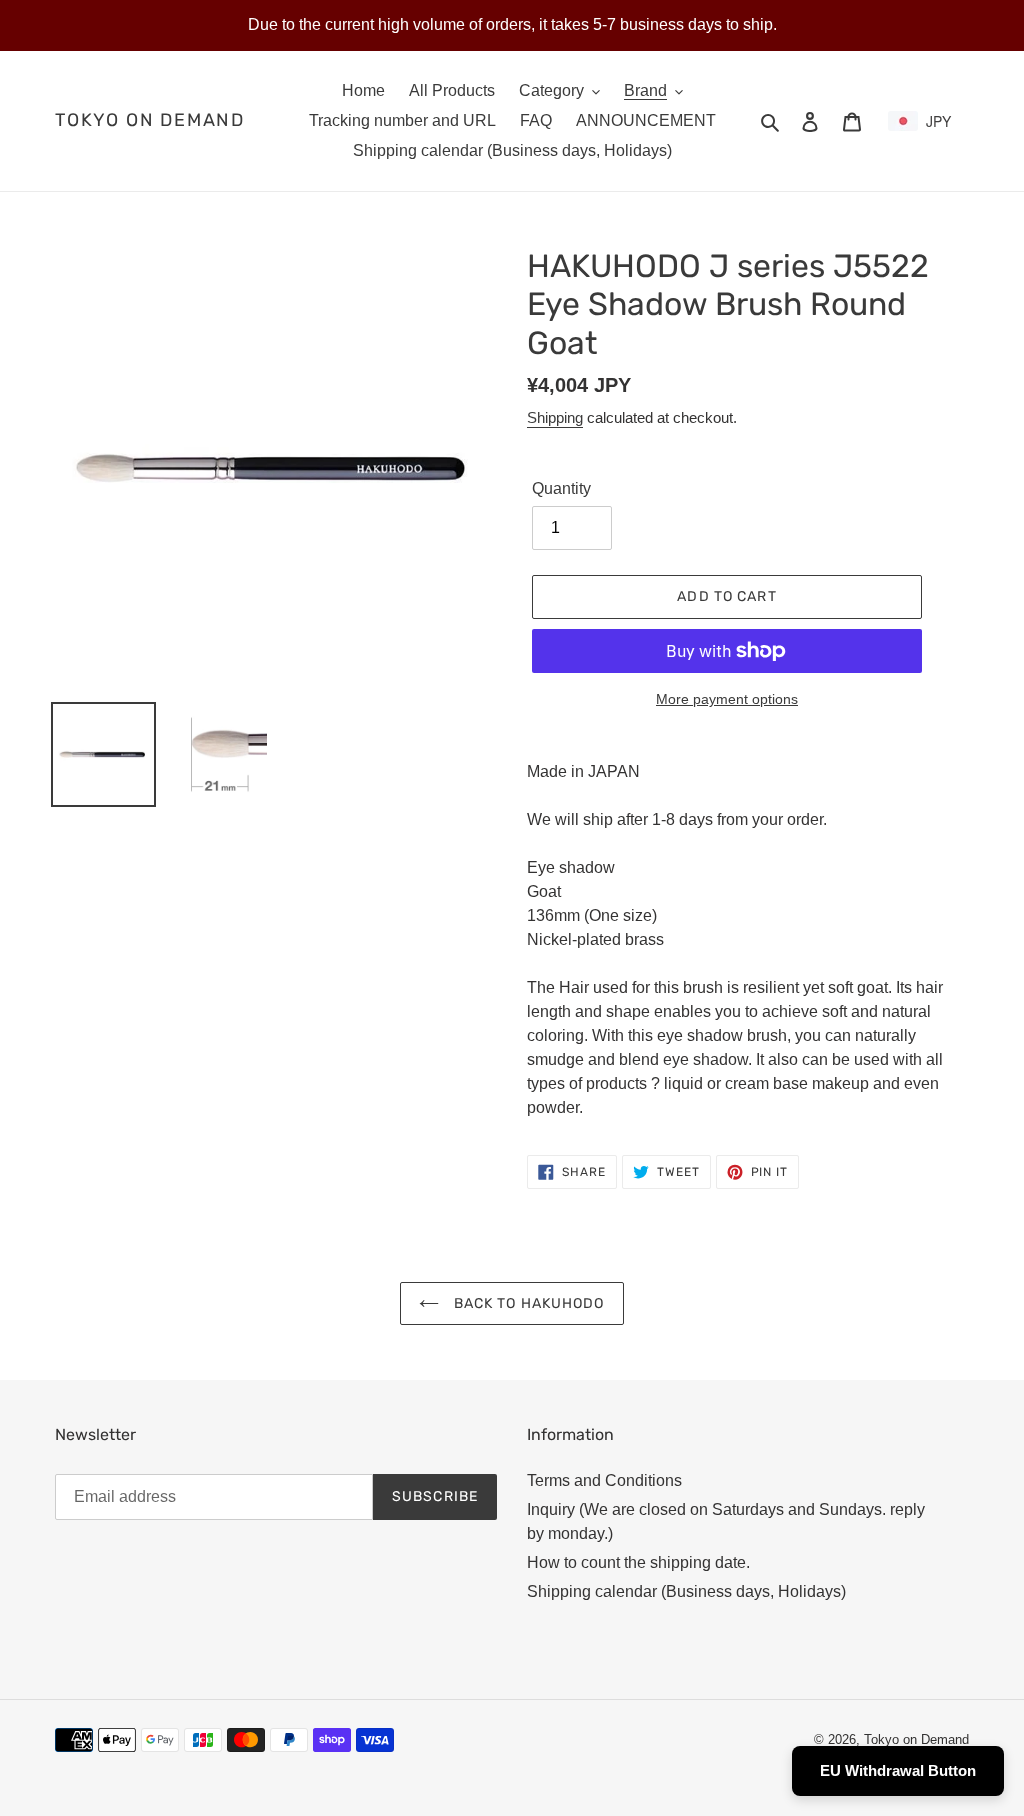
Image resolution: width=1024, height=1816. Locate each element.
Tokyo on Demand (150, 120)
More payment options (727, 699)
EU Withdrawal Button (898, 1770)
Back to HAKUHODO (526, 1303)
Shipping (555, 417)
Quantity (561, 488)
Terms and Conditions (604, 1480)
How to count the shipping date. (638, 1562)
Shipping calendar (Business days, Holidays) (686, 1591)
